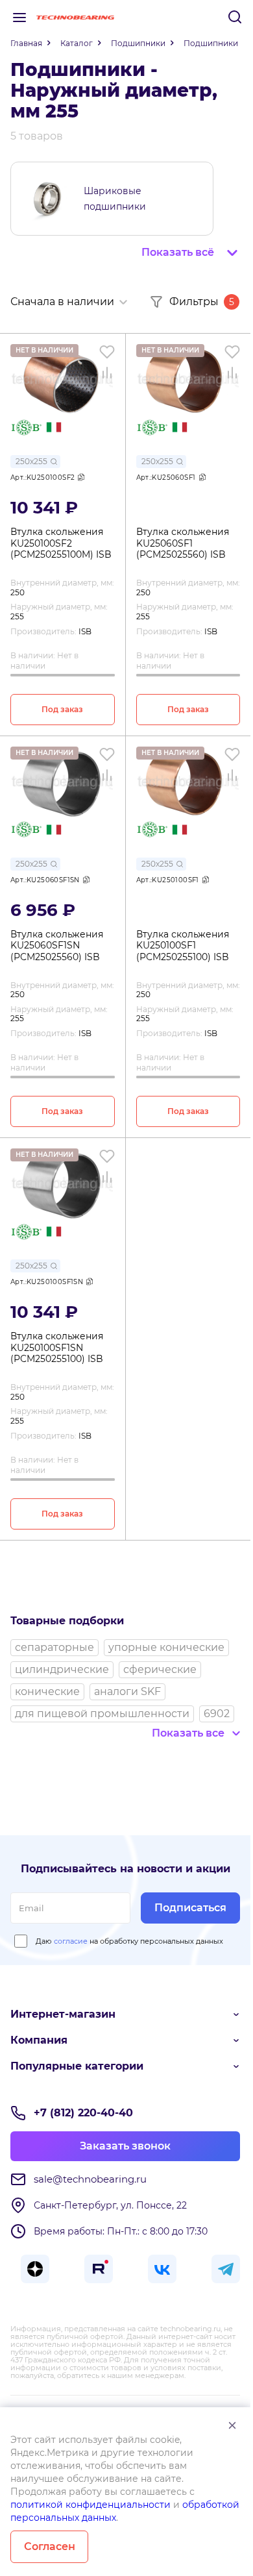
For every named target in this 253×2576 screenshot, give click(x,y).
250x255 (31, 461)
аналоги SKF (127, 1691)
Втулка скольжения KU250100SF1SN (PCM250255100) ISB (57, 1348)
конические (47, 1691)
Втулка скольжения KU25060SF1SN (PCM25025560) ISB (57, 946)
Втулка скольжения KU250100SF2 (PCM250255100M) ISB (61, 543)
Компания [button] (39, 2040)
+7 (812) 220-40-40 (83, 2113)
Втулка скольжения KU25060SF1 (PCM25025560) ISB (183, 543)
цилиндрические (62, 1669)
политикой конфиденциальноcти (90, 2505)
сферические (160, 1669)
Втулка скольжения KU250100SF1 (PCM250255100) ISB (183, 946)
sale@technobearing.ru (90, 2179)
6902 (217, 1714)
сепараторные (54, 1647)
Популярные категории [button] (77, 2066)
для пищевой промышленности (102, 1714)
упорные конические (166, 1647)
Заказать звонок (125, 2146)
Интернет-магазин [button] (63, 2014)
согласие (71, 1941)
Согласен (50, 2546)
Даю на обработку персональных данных (129, 1941)
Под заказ (62, 709)
